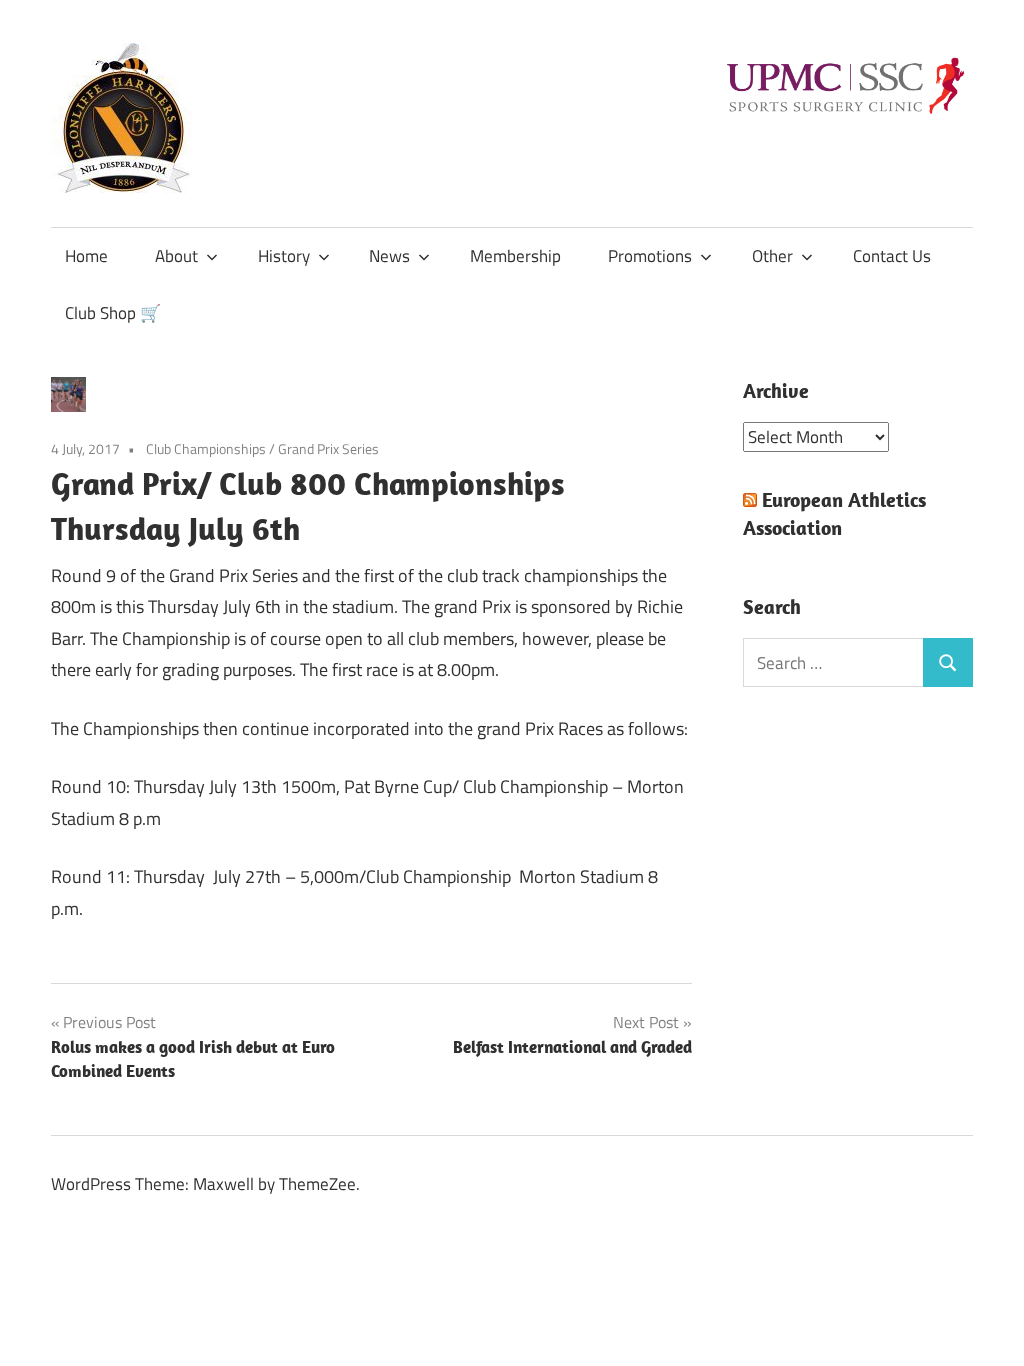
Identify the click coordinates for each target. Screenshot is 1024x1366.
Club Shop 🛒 (113, 313)
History (284, 256)
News (389, 256)
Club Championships (206, 448)
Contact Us (892, 256)
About (176, 256)
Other (772, 256)
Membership (515, 256)
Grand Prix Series (328, 448)
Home (86, 256)
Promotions (650, 256)
